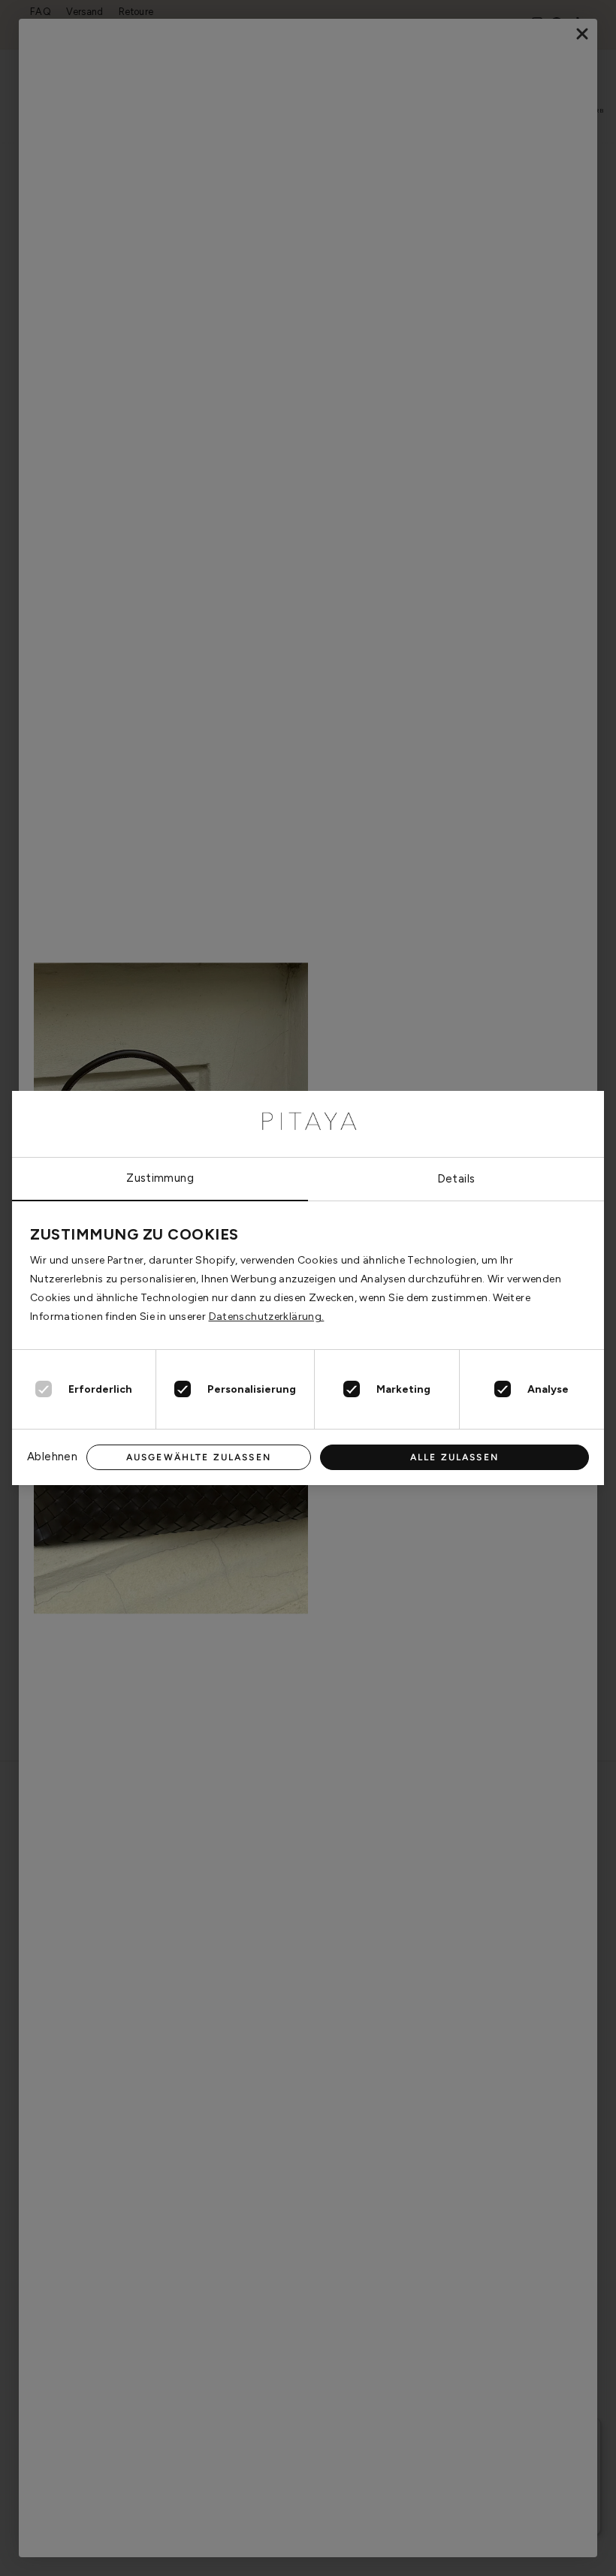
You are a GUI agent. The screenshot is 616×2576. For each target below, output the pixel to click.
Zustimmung (160, 1178)
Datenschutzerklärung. (267, 1317)
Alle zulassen (454, 1457)
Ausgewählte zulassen (199, 1457)
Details (456, 1179)
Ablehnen (52, 1457)
